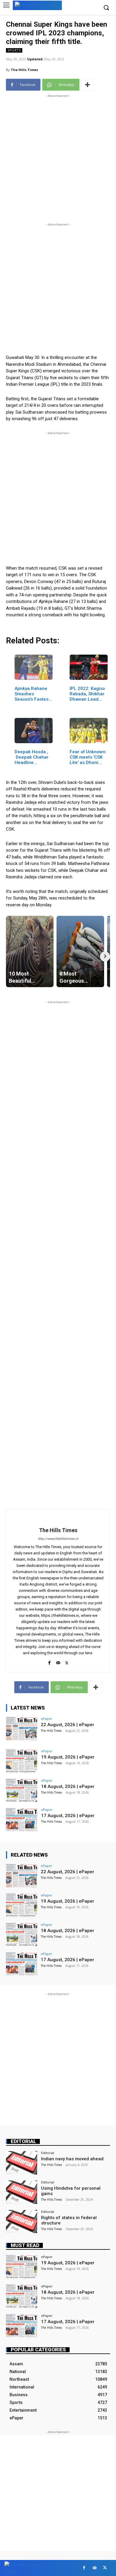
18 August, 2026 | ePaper (68, 1786)
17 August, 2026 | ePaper (68, 1816)
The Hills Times (24, 70)
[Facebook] (50, 1662)
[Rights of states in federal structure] (22, 2222)
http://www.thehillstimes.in (58, 1539)
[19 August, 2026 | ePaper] (22, 1761)
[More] (87, 85)
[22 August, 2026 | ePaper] (22, 1729)
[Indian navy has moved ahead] (22, 2163)
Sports (14, 50)
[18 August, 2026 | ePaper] (22, 1790)
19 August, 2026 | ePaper (68, 1757)
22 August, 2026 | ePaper (68, 1725)
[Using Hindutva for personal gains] (22, 2192)
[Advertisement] (58, 157)
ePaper (47, 1719)
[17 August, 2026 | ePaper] (22, 1820)
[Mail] (58, 1662)
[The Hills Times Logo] (37, 5)
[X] (67, 1662)
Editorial (23, 2141)
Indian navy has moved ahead (72, 2159)
